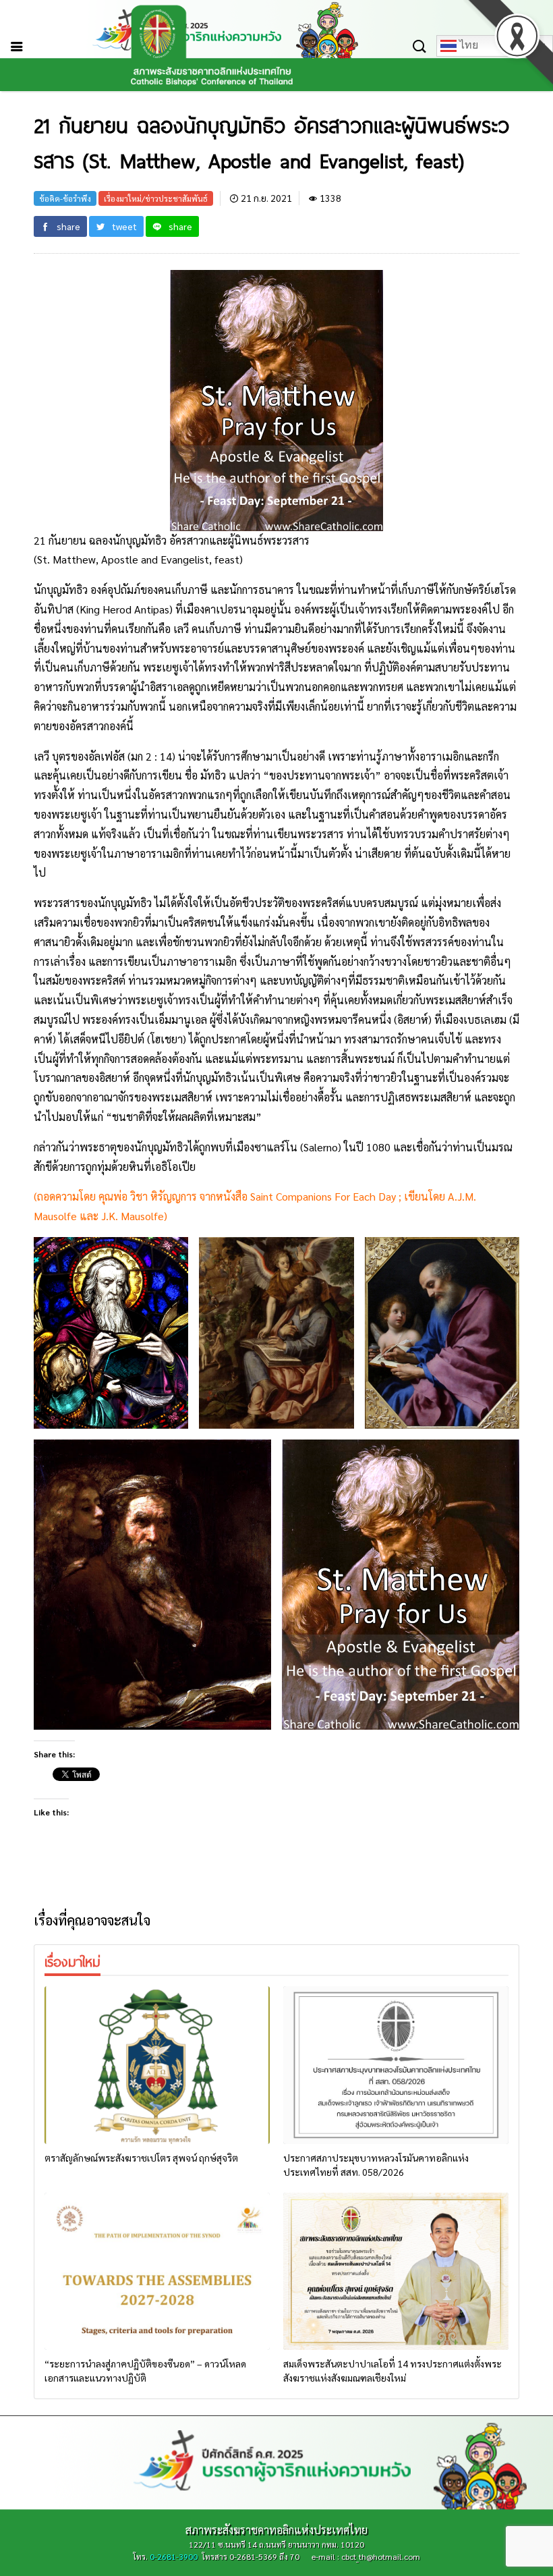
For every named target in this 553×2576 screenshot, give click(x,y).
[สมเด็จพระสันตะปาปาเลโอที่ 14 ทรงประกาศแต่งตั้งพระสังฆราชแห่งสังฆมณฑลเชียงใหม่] (396, 2272)
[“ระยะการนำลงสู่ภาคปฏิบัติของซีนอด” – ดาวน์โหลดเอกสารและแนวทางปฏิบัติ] (157, 2272)
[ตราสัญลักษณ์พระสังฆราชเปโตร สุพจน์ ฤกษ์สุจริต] (157, 2065)
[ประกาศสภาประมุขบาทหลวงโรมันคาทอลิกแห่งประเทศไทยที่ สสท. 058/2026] (396, 2065)
